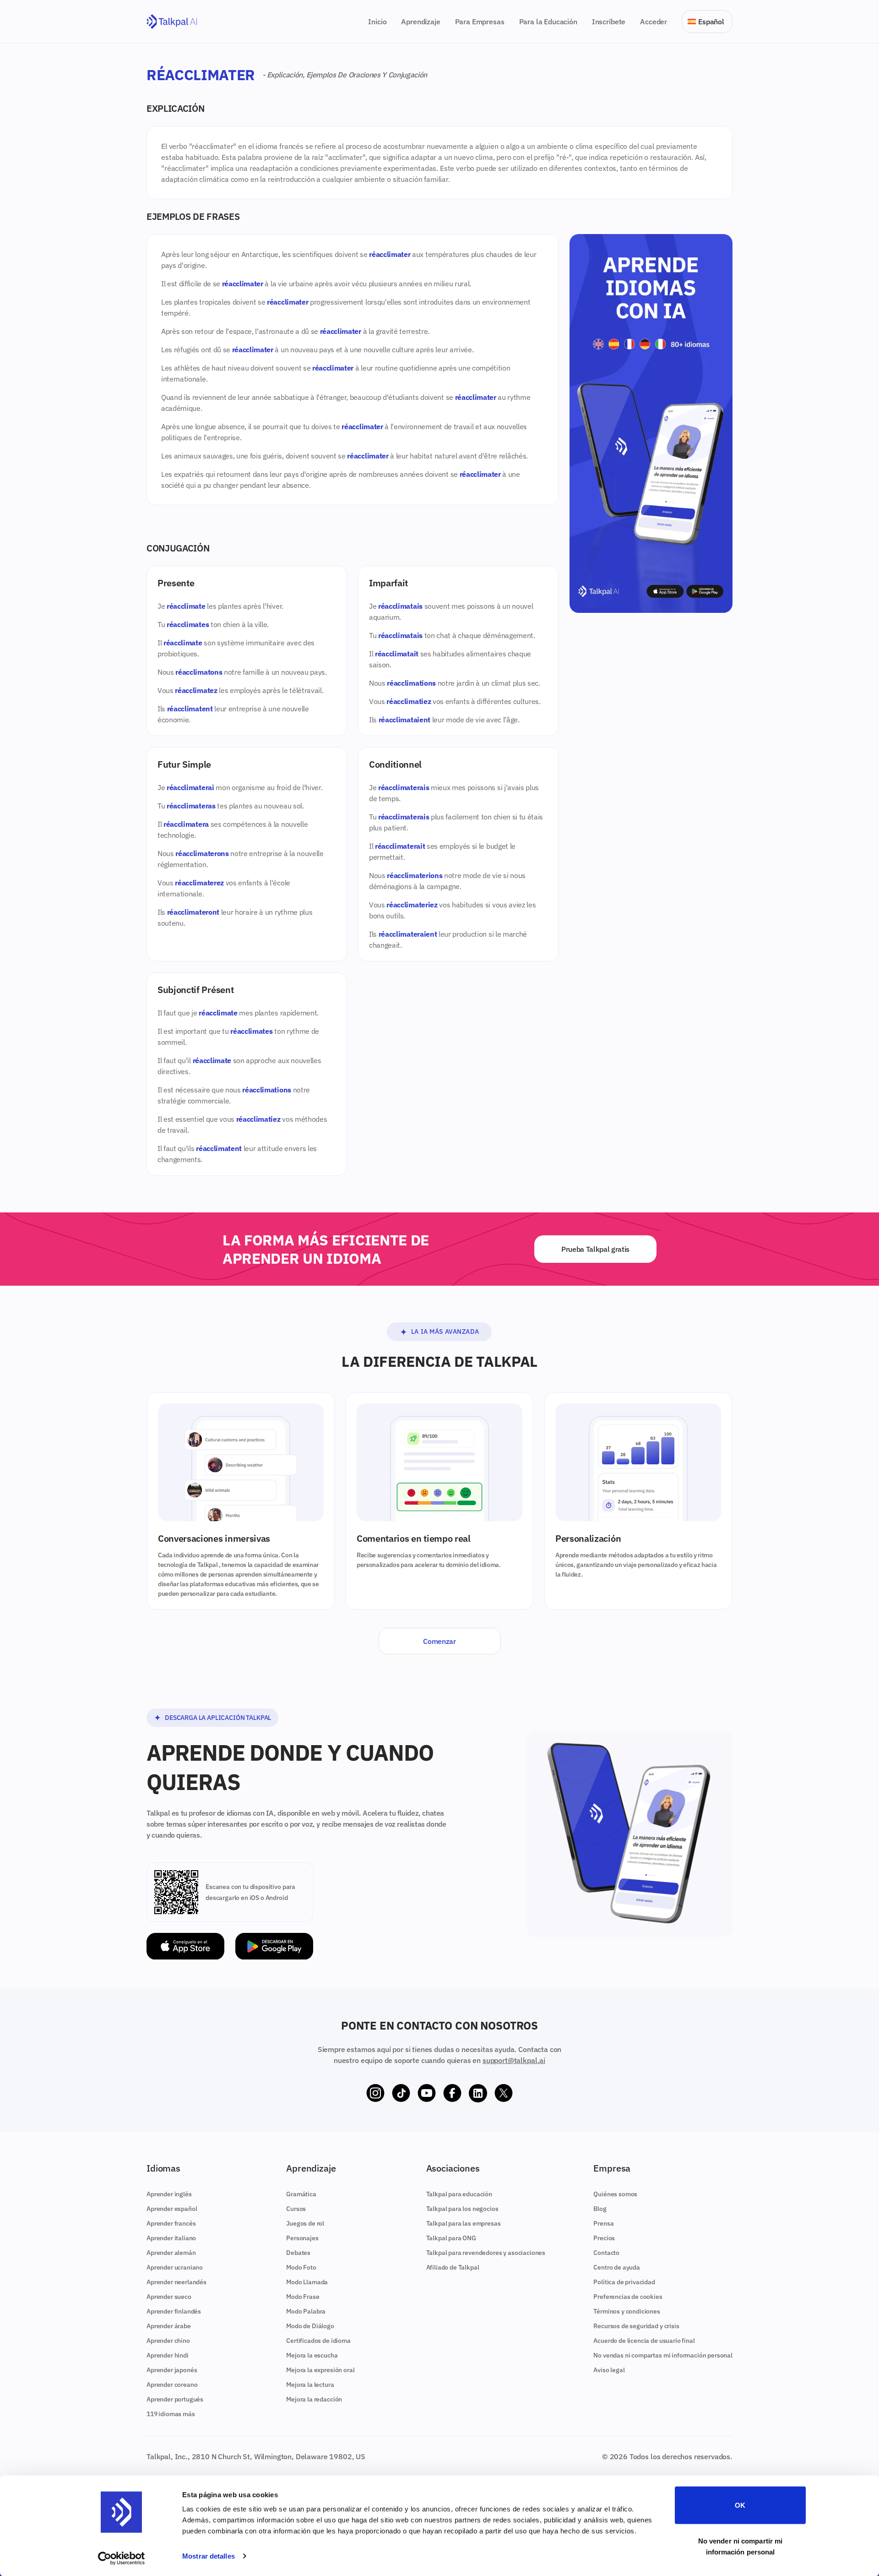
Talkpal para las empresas (464, 2223)
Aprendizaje (421, 22)
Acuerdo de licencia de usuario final (644, 2341)
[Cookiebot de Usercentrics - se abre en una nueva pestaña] (122, 2558)
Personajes (302, 2238)
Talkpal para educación (459, 2194)
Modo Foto (301, 2267)
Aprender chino (168, 2341)
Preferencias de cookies (628, 2297)
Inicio (377, 22)
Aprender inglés (169, 2194)
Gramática (301, 2194)
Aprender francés (171, 2223)
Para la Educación (548, 22)
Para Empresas (480, 22)
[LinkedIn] (478, 2093)
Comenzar (439, 1641)
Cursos (296, 2209)
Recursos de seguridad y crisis (636, 2326)
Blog (600, 2209)
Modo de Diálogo (310, 2326)
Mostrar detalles (209, 2556)
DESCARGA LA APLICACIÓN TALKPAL (218, 1718)
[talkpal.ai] (172, 22)
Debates (298, 2253)
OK (740, 2505)
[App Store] (185, 1946)
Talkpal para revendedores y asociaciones (486, 2253)
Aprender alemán (171, 2253)
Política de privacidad (624, 2282)
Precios (604, 2238)
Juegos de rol (305, 2223)
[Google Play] (274, 1946)
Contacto (606, 2253)
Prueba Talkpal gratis (595, 1249)
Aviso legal (609, 2370)
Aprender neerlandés (176, 2282)
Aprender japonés (172, 2370)
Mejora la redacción (314, 2399)
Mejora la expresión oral (320, 2370)
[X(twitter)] (504, 2093)
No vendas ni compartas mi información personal (663, 2355)
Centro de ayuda (617, 2267)
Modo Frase (303, 2297)
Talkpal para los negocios (462, 2209)
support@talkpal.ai (514, 2060)
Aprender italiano (171, 2238)
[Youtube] (427, 2093)
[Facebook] (452, 2093)
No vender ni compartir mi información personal (741, 2546)
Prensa (603, 2223)
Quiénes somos (615, 2194)
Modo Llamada (307, 2282)
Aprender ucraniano (175, 2267)
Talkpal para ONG (451, 2238)
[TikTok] (401, 2093)
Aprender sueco (169, 2297)
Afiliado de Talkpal (453, 2267)
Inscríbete (609, 22)
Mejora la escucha (312, 2355)
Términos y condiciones (627, 2311)
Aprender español (172, 2209)
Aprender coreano (172, 2385)
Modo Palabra (306, 2311)
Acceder (654, 22)
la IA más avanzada (445, 1332)
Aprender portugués (175, 2399)
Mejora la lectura (310, 2385)
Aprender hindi (168, 2355)
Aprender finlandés (174, 2311)
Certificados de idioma (318, 2341)
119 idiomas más (171, 2414)
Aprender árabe (169, 2326)
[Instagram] (375, 2093)
